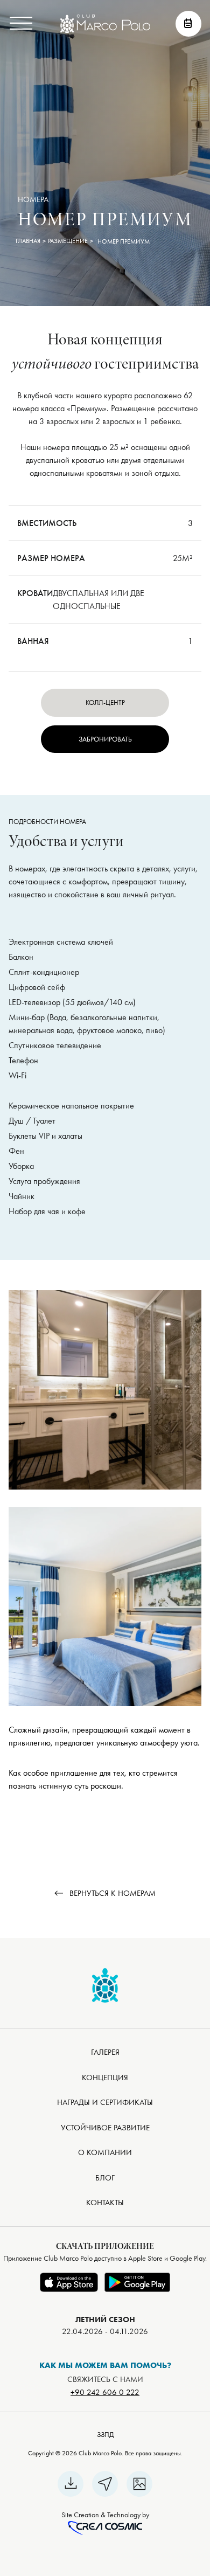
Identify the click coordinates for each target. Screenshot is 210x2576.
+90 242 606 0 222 (105, 2392)
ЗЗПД (105, 2435)
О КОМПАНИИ (105, 2152)
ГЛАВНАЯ (28, 241)
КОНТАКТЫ (105, 2203)
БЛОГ (105, 2178)
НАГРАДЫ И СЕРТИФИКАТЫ (105, 2102)
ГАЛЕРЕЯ (105, 2052)
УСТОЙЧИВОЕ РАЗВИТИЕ (105, 2128)
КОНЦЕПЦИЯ (105, 2078)
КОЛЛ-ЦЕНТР (105, 702)
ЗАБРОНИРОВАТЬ (105, 739)
